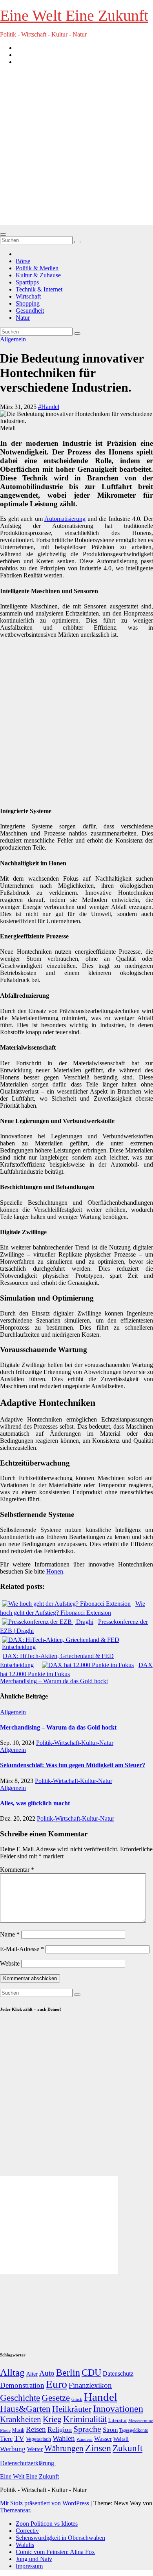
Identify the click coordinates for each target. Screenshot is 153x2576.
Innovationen (118, 2409)
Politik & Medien (37, 268)
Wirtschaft (28, 296)
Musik (18, 2430)
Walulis (25, 2545)
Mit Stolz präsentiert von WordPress (45, 2503)
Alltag (12, 2372)
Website (10, 1963)
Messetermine (141, 2421)
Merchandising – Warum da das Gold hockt (54, 1681)
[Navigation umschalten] (3, 235)
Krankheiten (21, 2419)
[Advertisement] (76, 148)
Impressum (29, 2566)
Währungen (64, 2448)
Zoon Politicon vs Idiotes (47, 2524)
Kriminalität (85, 2419)
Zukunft (127, 2448)
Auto (47, 2373)
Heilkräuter (72, 2409)
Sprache (87, 2429)
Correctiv (27, 2531)
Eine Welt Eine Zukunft (74, 16)
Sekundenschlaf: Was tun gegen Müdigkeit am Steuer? (73, 1765)
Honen (55, 1571)
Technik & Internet (39, 289)
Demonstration (22, 2385)
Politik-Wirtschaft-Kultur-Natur (75, 1743)
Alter (32, 2374)
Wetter (35, 2449)
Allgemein (13, 339)
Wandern (85, 2439)
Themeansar (15, 2510)
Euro (56, 2384)
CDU (91, 2372)
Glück (77, 2399)
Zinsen (98, 2448)
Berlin (68, 2373)
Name (10, 1934)
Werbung (13, 2449)
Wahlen (64, 2438)
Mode (5, 2430)
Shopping (28, 303)
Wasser (103, 2439)
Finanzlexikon (90, 2385)
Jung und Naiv (34, 2559)
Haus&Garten (25, 2409)
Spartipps (27, 282)
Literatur (117, 2420)
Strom (110, 2430)
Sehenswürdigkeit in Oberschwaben (60, 2538)
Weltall (121, 2439)
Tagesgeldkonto (134, 2430)
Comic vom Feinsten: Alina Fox (55, 2552)
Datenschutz (118, 2374)
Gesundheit (30, 311)
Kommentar (17, 1870)
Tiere (6, 2439)
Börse (23, 261)
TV (19, 2438)
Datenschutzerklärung (28, 2463)
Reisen (36, 2429)
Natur (23, 318)
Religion (60, 2429)
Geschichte (20, 2398)
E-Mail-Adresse (22, 1949)
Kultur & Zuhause (38, 275)
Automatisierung (65, 519)
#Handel (49, 407)
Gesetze (56, 2398)
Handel (101, 2397)
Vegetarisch (38, 2439)
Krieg (52, 2419)
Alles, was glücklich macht (35, 1803)
